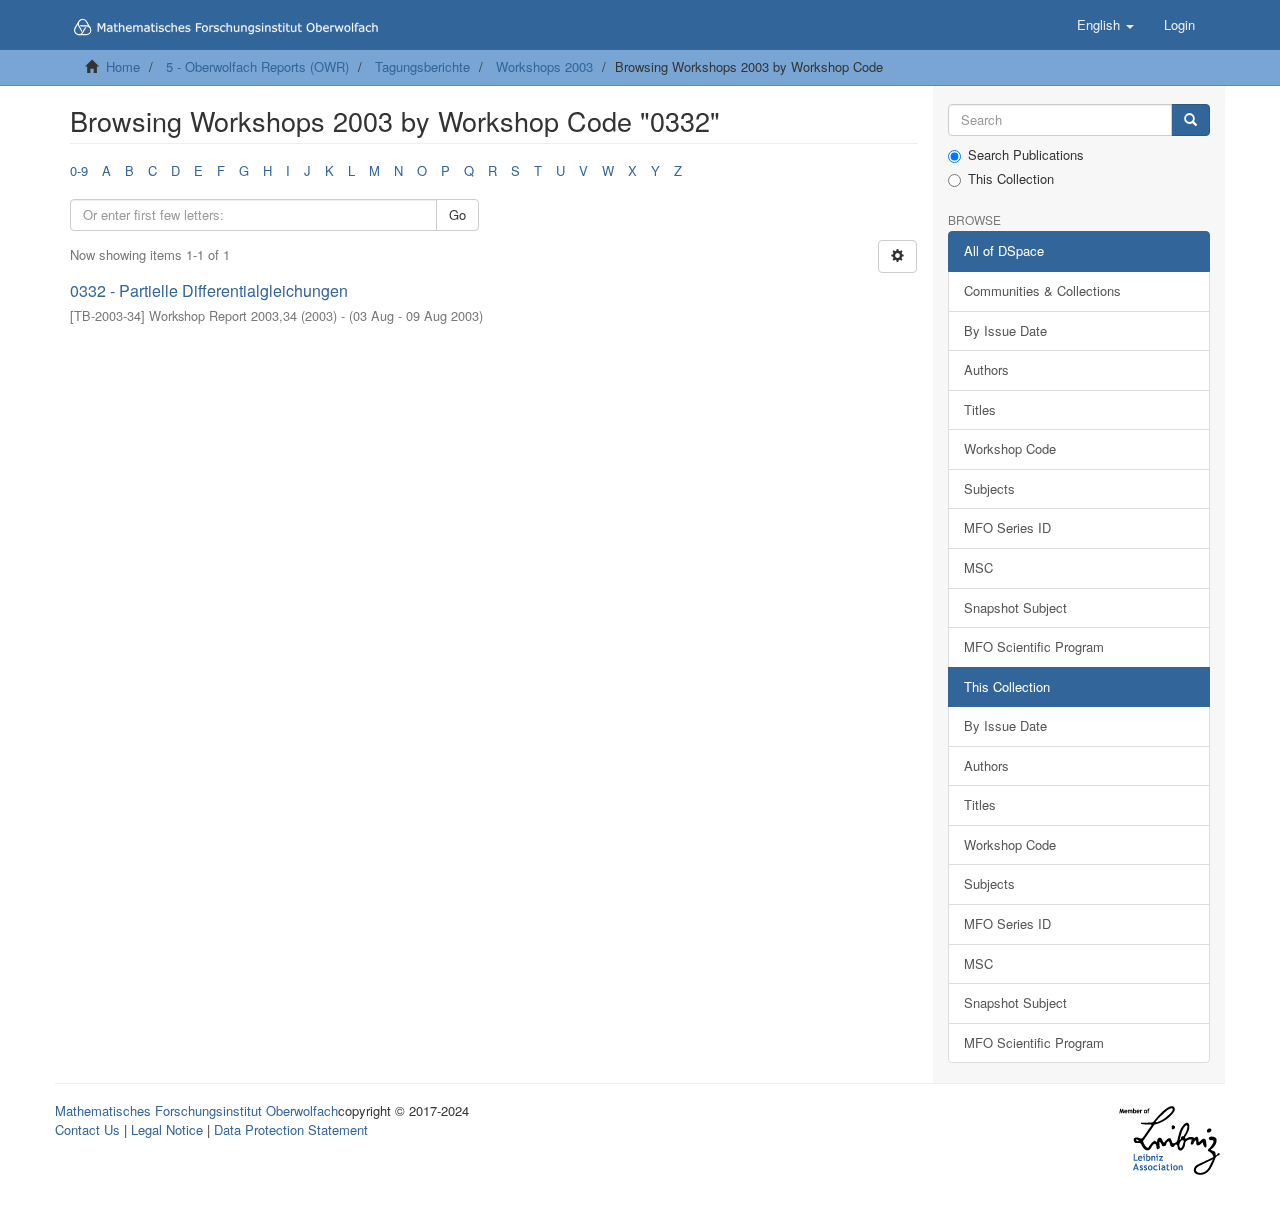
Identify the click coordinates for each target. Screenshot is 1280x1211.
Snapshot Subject (1015, 607)
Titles (980, 409)
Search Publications (1026, 155)
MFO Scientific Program (1034, 646)
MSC (978, 567)
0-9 (79, 170)
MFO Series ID (1007, 527)
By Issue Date (1005, 330)
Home (123, 66)
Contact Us (87, 1129)
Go (457, 214)
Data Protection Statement (291, 1129)
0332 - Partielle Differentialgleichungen (209, 290)
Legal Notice (167, 1129)
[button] (1105, 25)
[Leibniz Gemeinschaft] (1168, 1140)
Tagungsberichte (422, 66)
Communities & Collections (1042, 290)
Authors (986, 369)
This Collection (1011, 179)
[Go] (1190, 120)
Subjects (989, 488)
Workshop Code (1010, 448)
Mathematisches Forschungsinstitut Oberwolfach (196, 1110)
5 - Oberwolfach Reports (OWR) (257, 66)
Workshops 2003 (544, 66)
